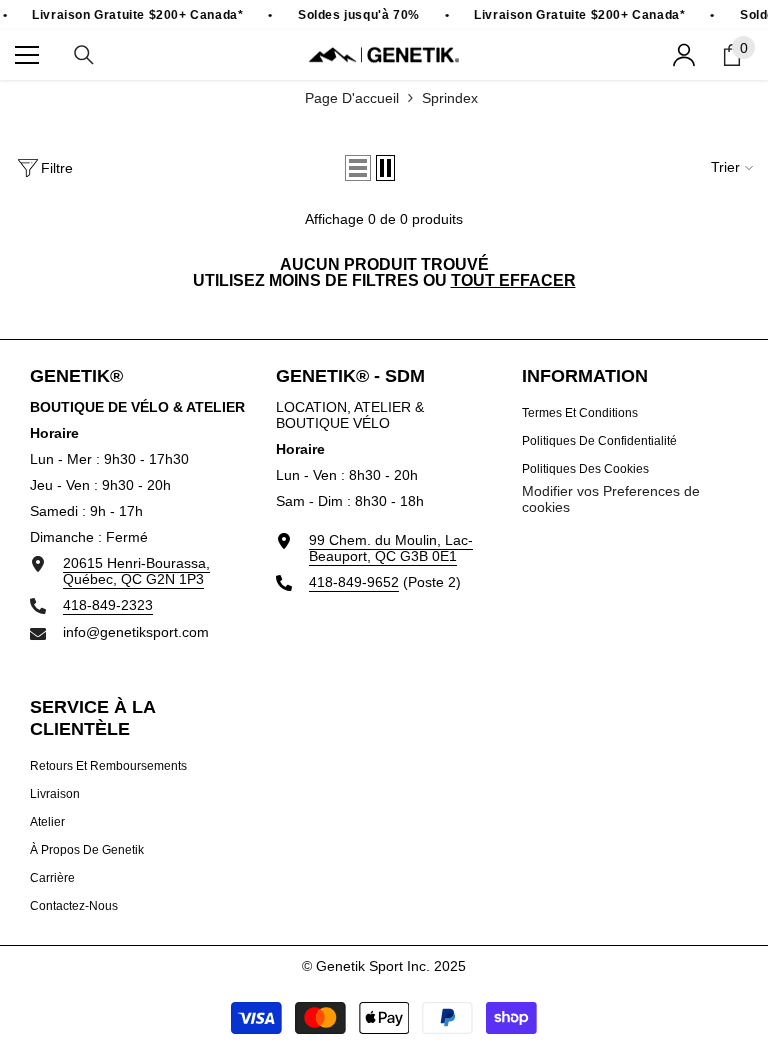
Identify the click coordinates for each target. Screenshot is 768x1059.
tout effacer (513, 281)
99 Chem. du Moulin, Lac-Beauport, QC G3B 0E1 (391, 548)
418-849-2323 (108, 605)
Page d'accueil (352, 98)
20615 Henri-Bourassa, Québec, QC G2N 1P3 (136, 571)
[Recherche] (84, 55)
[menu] (27, 55)
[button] (358, 168)
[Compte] (684, 55)
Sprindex (450, 98)
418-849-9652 (354, 582)
